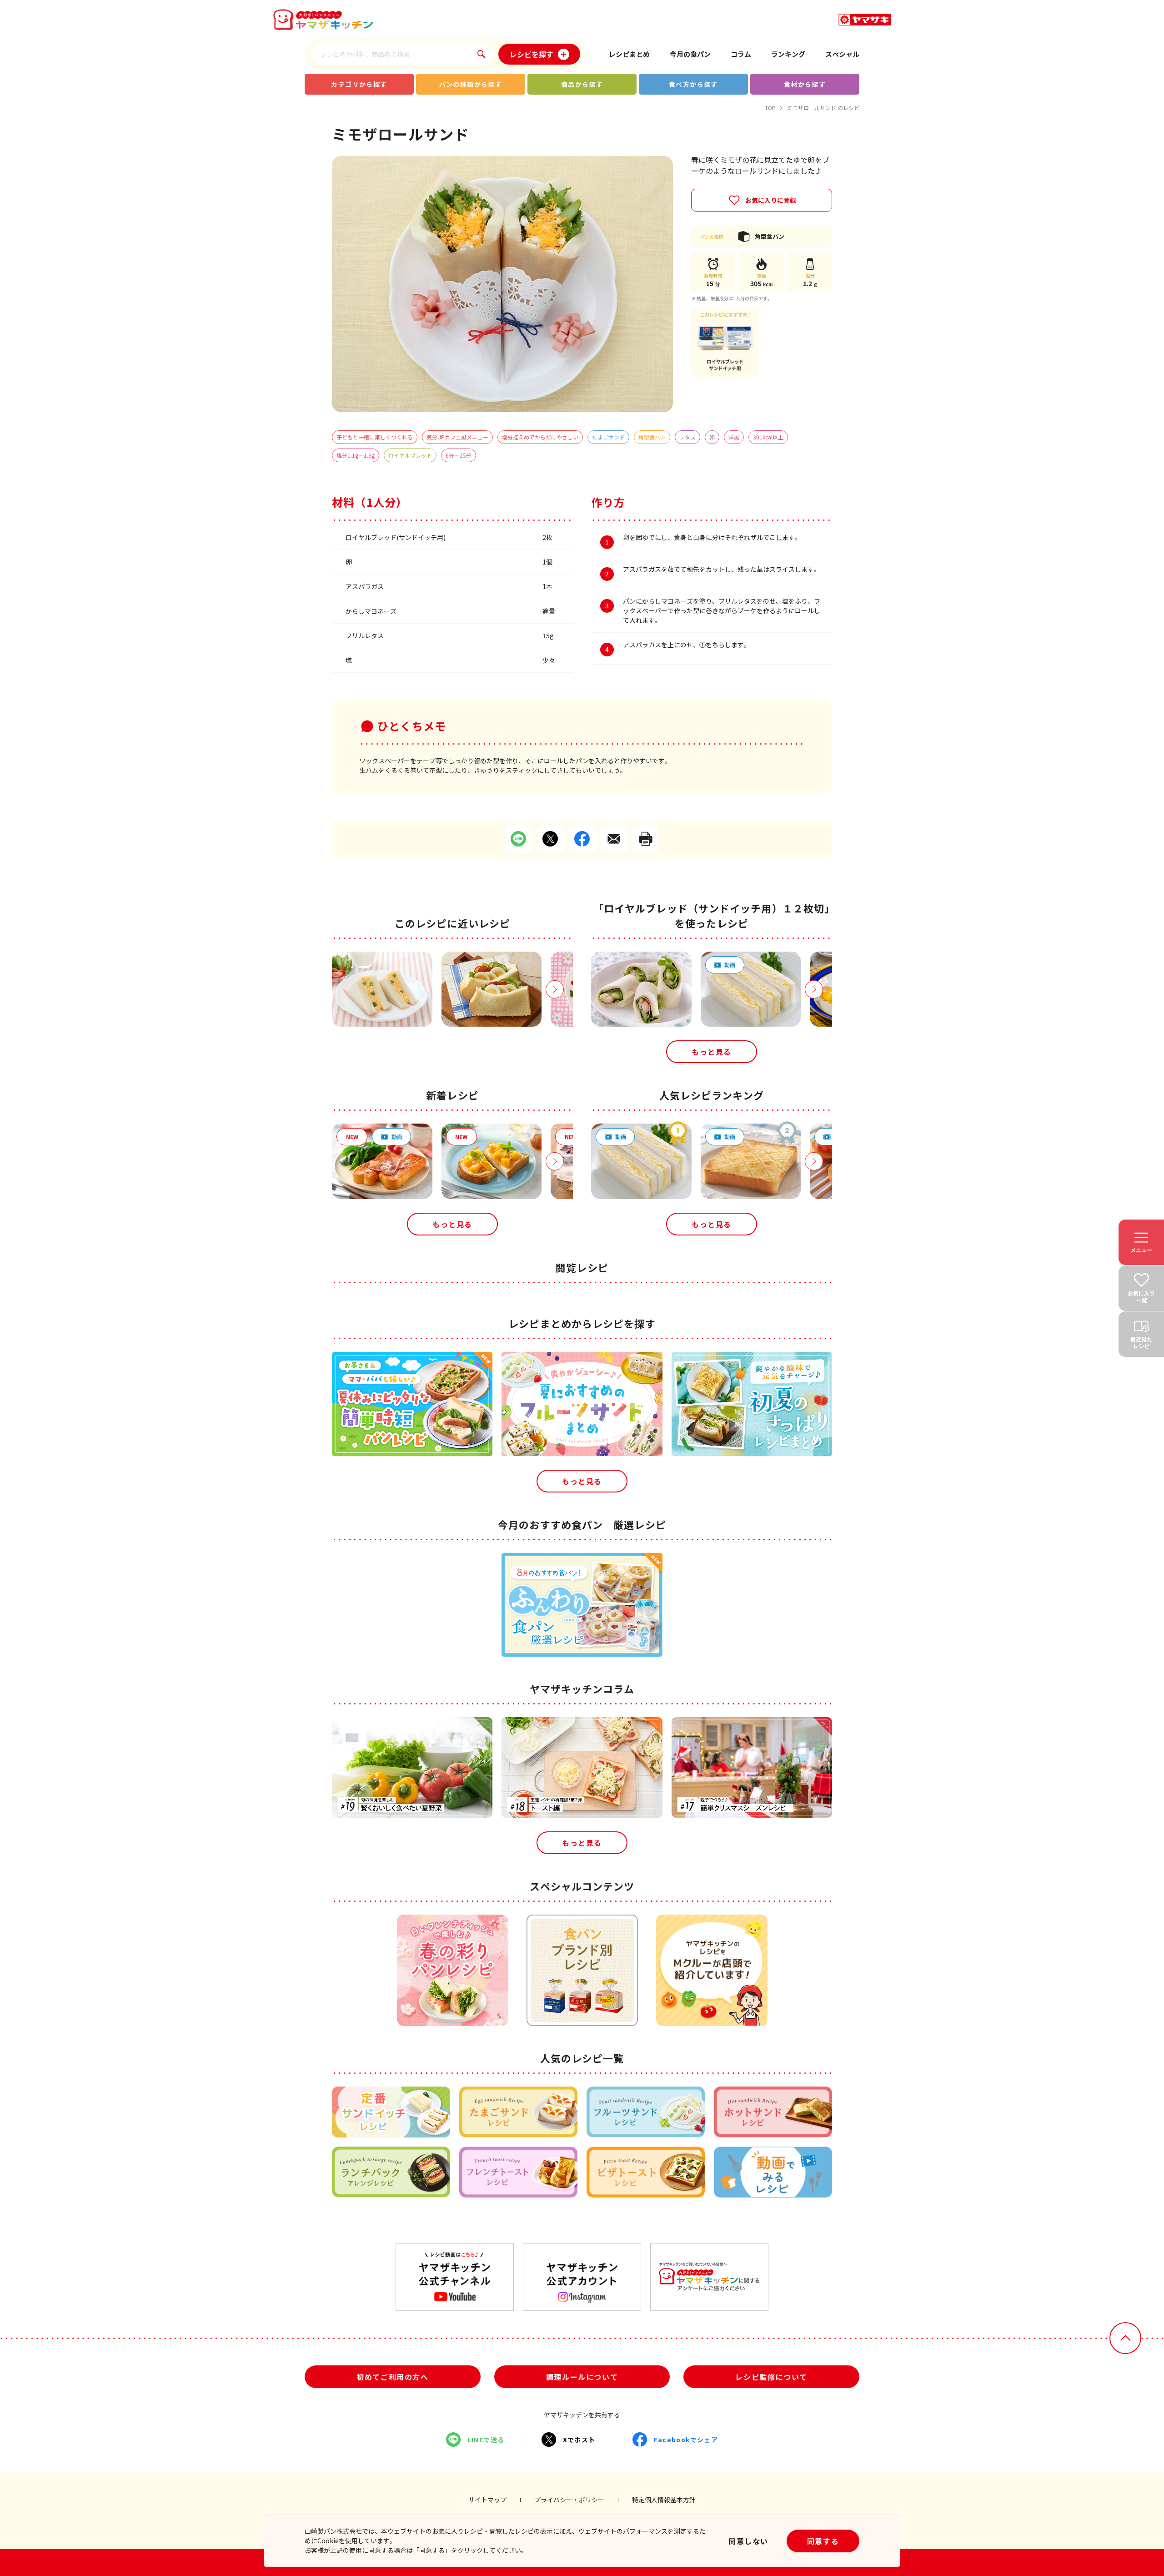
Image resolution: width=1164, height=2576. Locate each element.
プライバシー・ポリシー (569, 2500)
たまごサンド (608, 437)
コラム (741, 54)
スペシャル (842, 54)
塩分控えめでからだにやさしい (540, 437)
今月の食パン (690, 54)
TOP (770, 108)
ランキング (788, 54)
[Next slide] (555, 989)
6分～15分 (459, 455)
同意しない (748, 2541)
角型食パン (652, 437)
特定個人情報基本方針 (664, 2500)
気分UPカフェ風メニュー (457, 437)
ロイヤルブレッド (410, 455)
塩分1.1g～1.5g (356, 455)
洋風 (734, 437)
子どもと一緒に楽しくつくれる (375, 437)
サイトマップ (487, 2500)
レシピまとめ (629, 54)
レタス (687, 437)
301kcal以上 (768, 437)
